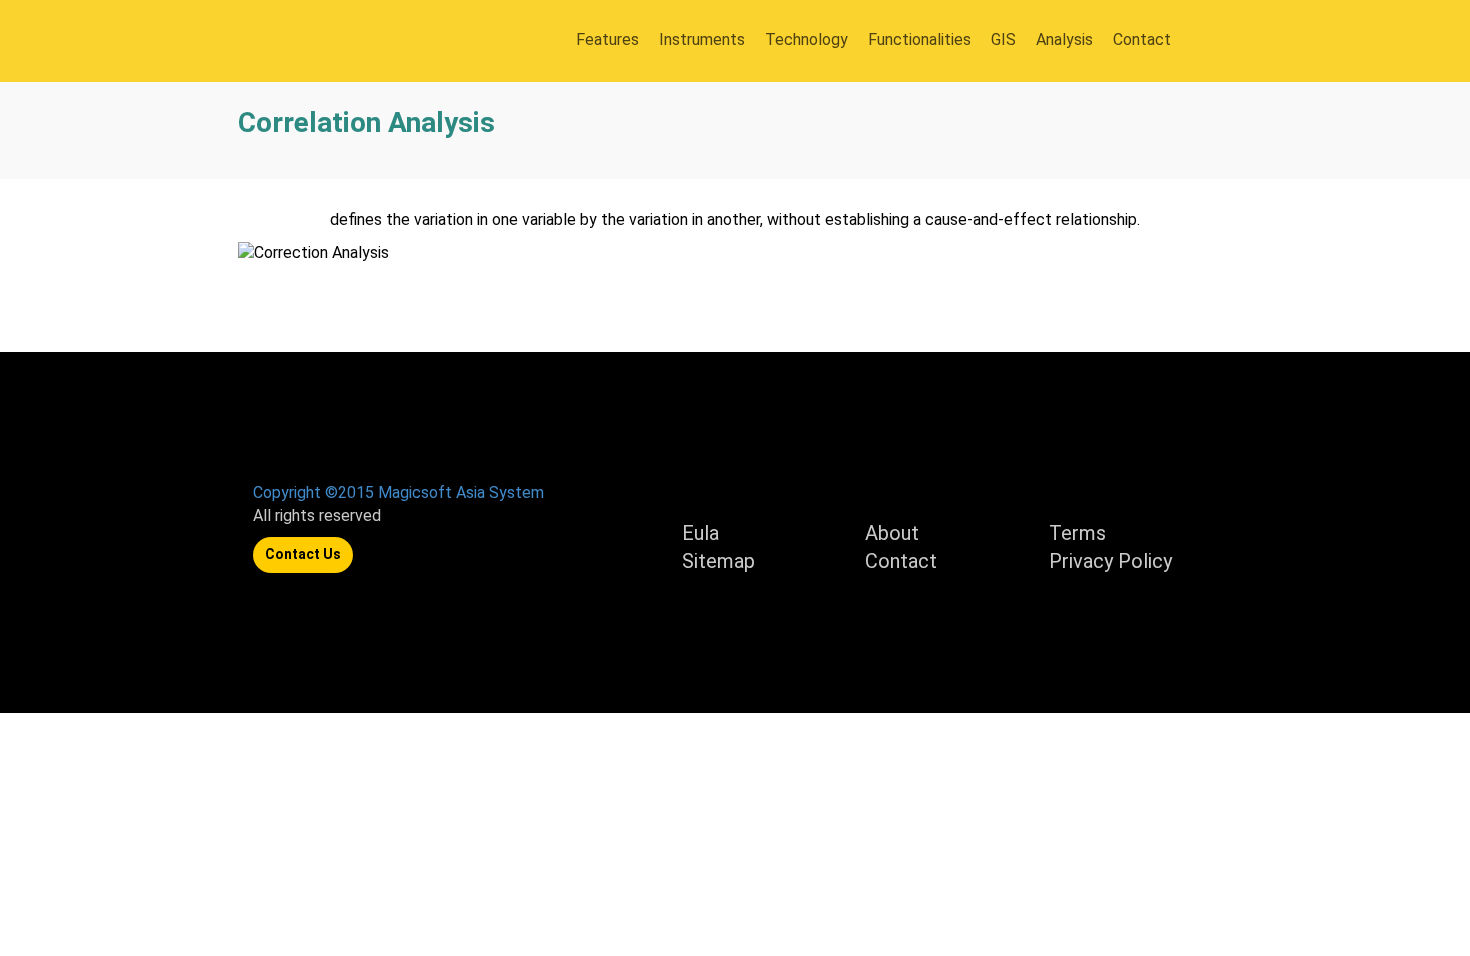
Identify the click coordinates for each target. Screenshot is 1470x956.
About (892, 533)
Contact (901, 561)
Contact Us (303, 554)
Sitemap (718, 561)
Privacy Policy (1110, 561)
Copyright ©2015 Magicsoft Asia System (398, 492)
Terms (1077, 533)
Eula (700, 533)
